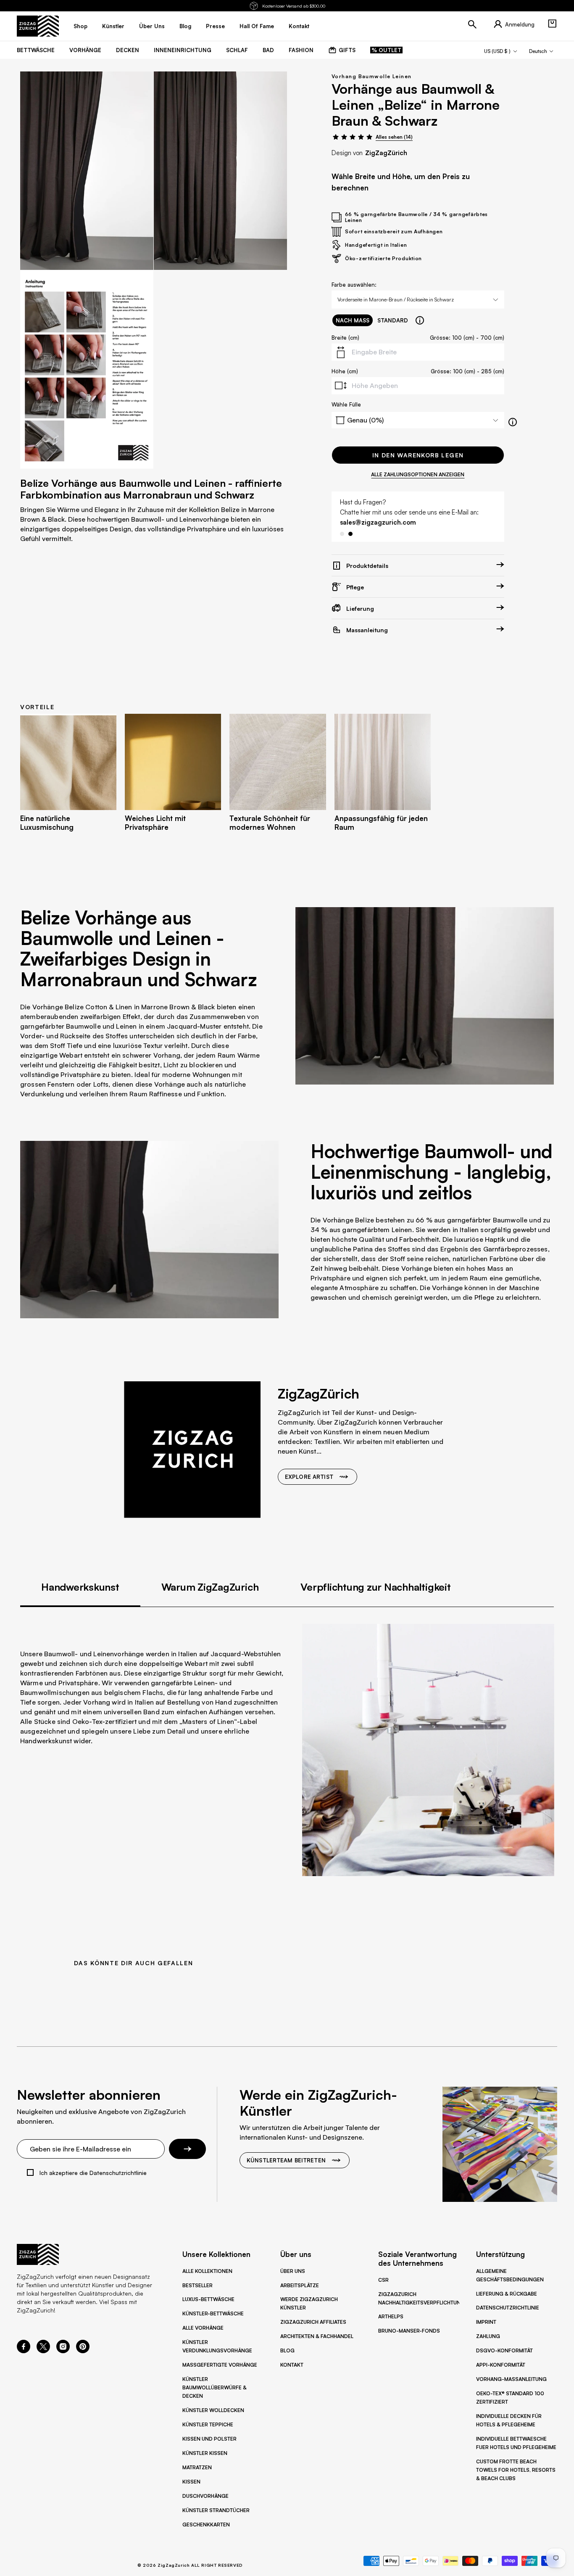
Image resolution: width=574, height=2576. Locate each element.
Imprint (486, 2322)
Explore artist (309, 1477)
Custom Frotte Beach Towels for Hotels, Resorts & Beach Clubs (516, 2470)
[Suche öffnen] (472, 24)
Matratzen (197, 2467)
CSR (383, 2280)
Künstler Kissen (205, 2453)
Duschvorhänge (205, 2496)
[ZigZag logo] (38, 26)
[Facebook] (24, 2351)
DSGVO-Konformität (504, 2350)
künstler (113, 26)
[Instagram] (63, 2351)
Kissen (191, 2482)
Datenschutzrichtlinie (508, 2308)
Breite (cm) (345, 338)
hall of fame (257, 26)
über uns (152, 26)
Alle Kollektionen (207, 2271)
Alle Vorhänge (203, 2328)
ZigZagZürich (386, 153)
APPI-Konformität (501, 2365)
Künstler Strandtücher (216, 2510)
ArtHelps (391, 2316)
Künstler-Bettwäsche (213, 2313)
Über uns (293, 2271)
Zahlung (488, 2336)
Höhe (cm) (345, 371)
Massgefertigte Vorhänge (220, 2365)
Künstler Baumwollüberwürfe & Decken (215, 2387)
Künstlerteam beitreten (286, 2160)
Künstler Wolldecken (213, 2410)
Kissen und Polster (209, 2439)
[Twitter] (43, 2351)
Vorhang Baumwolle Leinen (372, 76)
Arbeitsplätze (300, 2285)
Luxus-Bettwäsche (208, 2299)
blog (185, 26)
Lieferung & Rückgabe (507, 2294)
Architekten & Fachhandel (317, 2336)
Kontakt (292, 2365)
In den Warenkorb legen (418, 455)
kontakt (299, 26)
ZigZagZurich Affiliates (313, 2322)
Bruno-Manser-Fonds (409, 2331)
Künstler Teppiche (208, 2424)
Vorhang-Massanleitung (511, 2379)
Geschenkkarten (206, 2525)
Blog (287, 2350)
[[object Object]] (420, 320)
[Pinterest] (83, 2351)
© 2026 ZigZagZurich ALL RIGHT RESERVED (190, 2565)
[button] (552, 24)
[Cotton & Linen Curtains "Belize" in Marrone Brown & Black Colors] (87, 171)
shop (80, 26)
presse (215, 26)
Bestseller (197, 2285)
